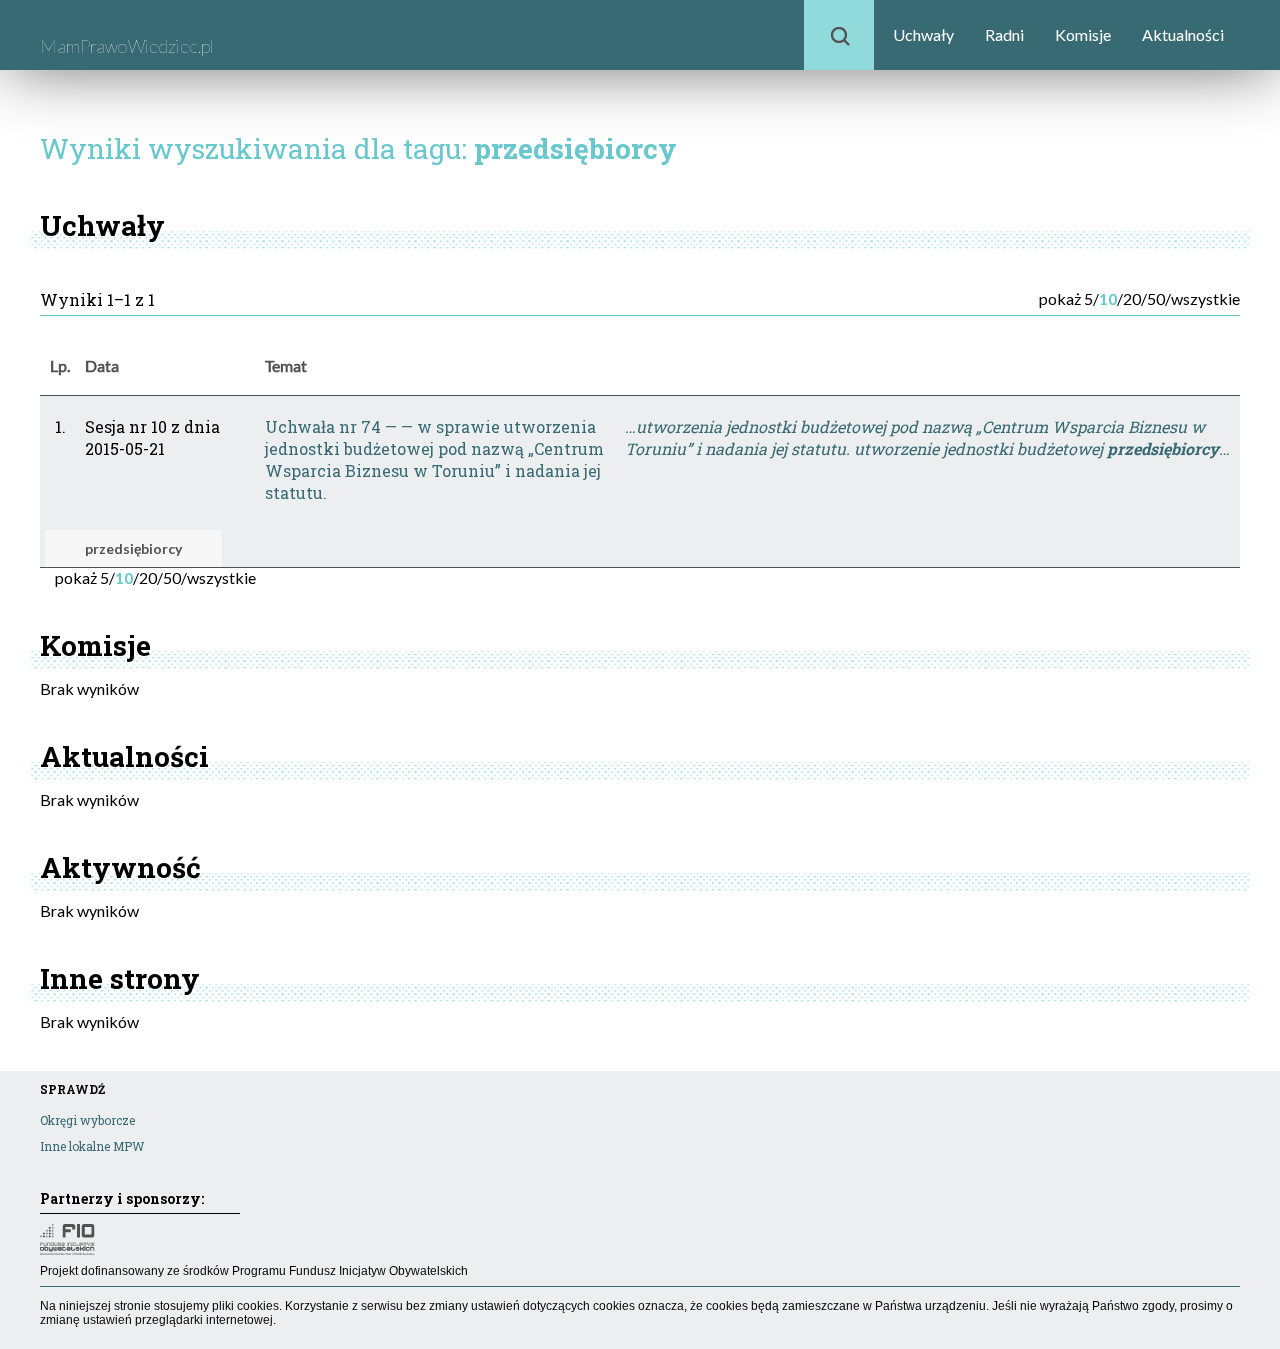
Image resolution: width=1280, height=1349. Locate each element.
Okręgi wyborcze (87, 1120)
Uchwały (923, 34)
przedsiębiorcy (133, 548)
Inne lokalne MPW (92, 1146)
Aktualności (1183, 34)
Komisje (1083, 34)
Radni (1004, 34)
